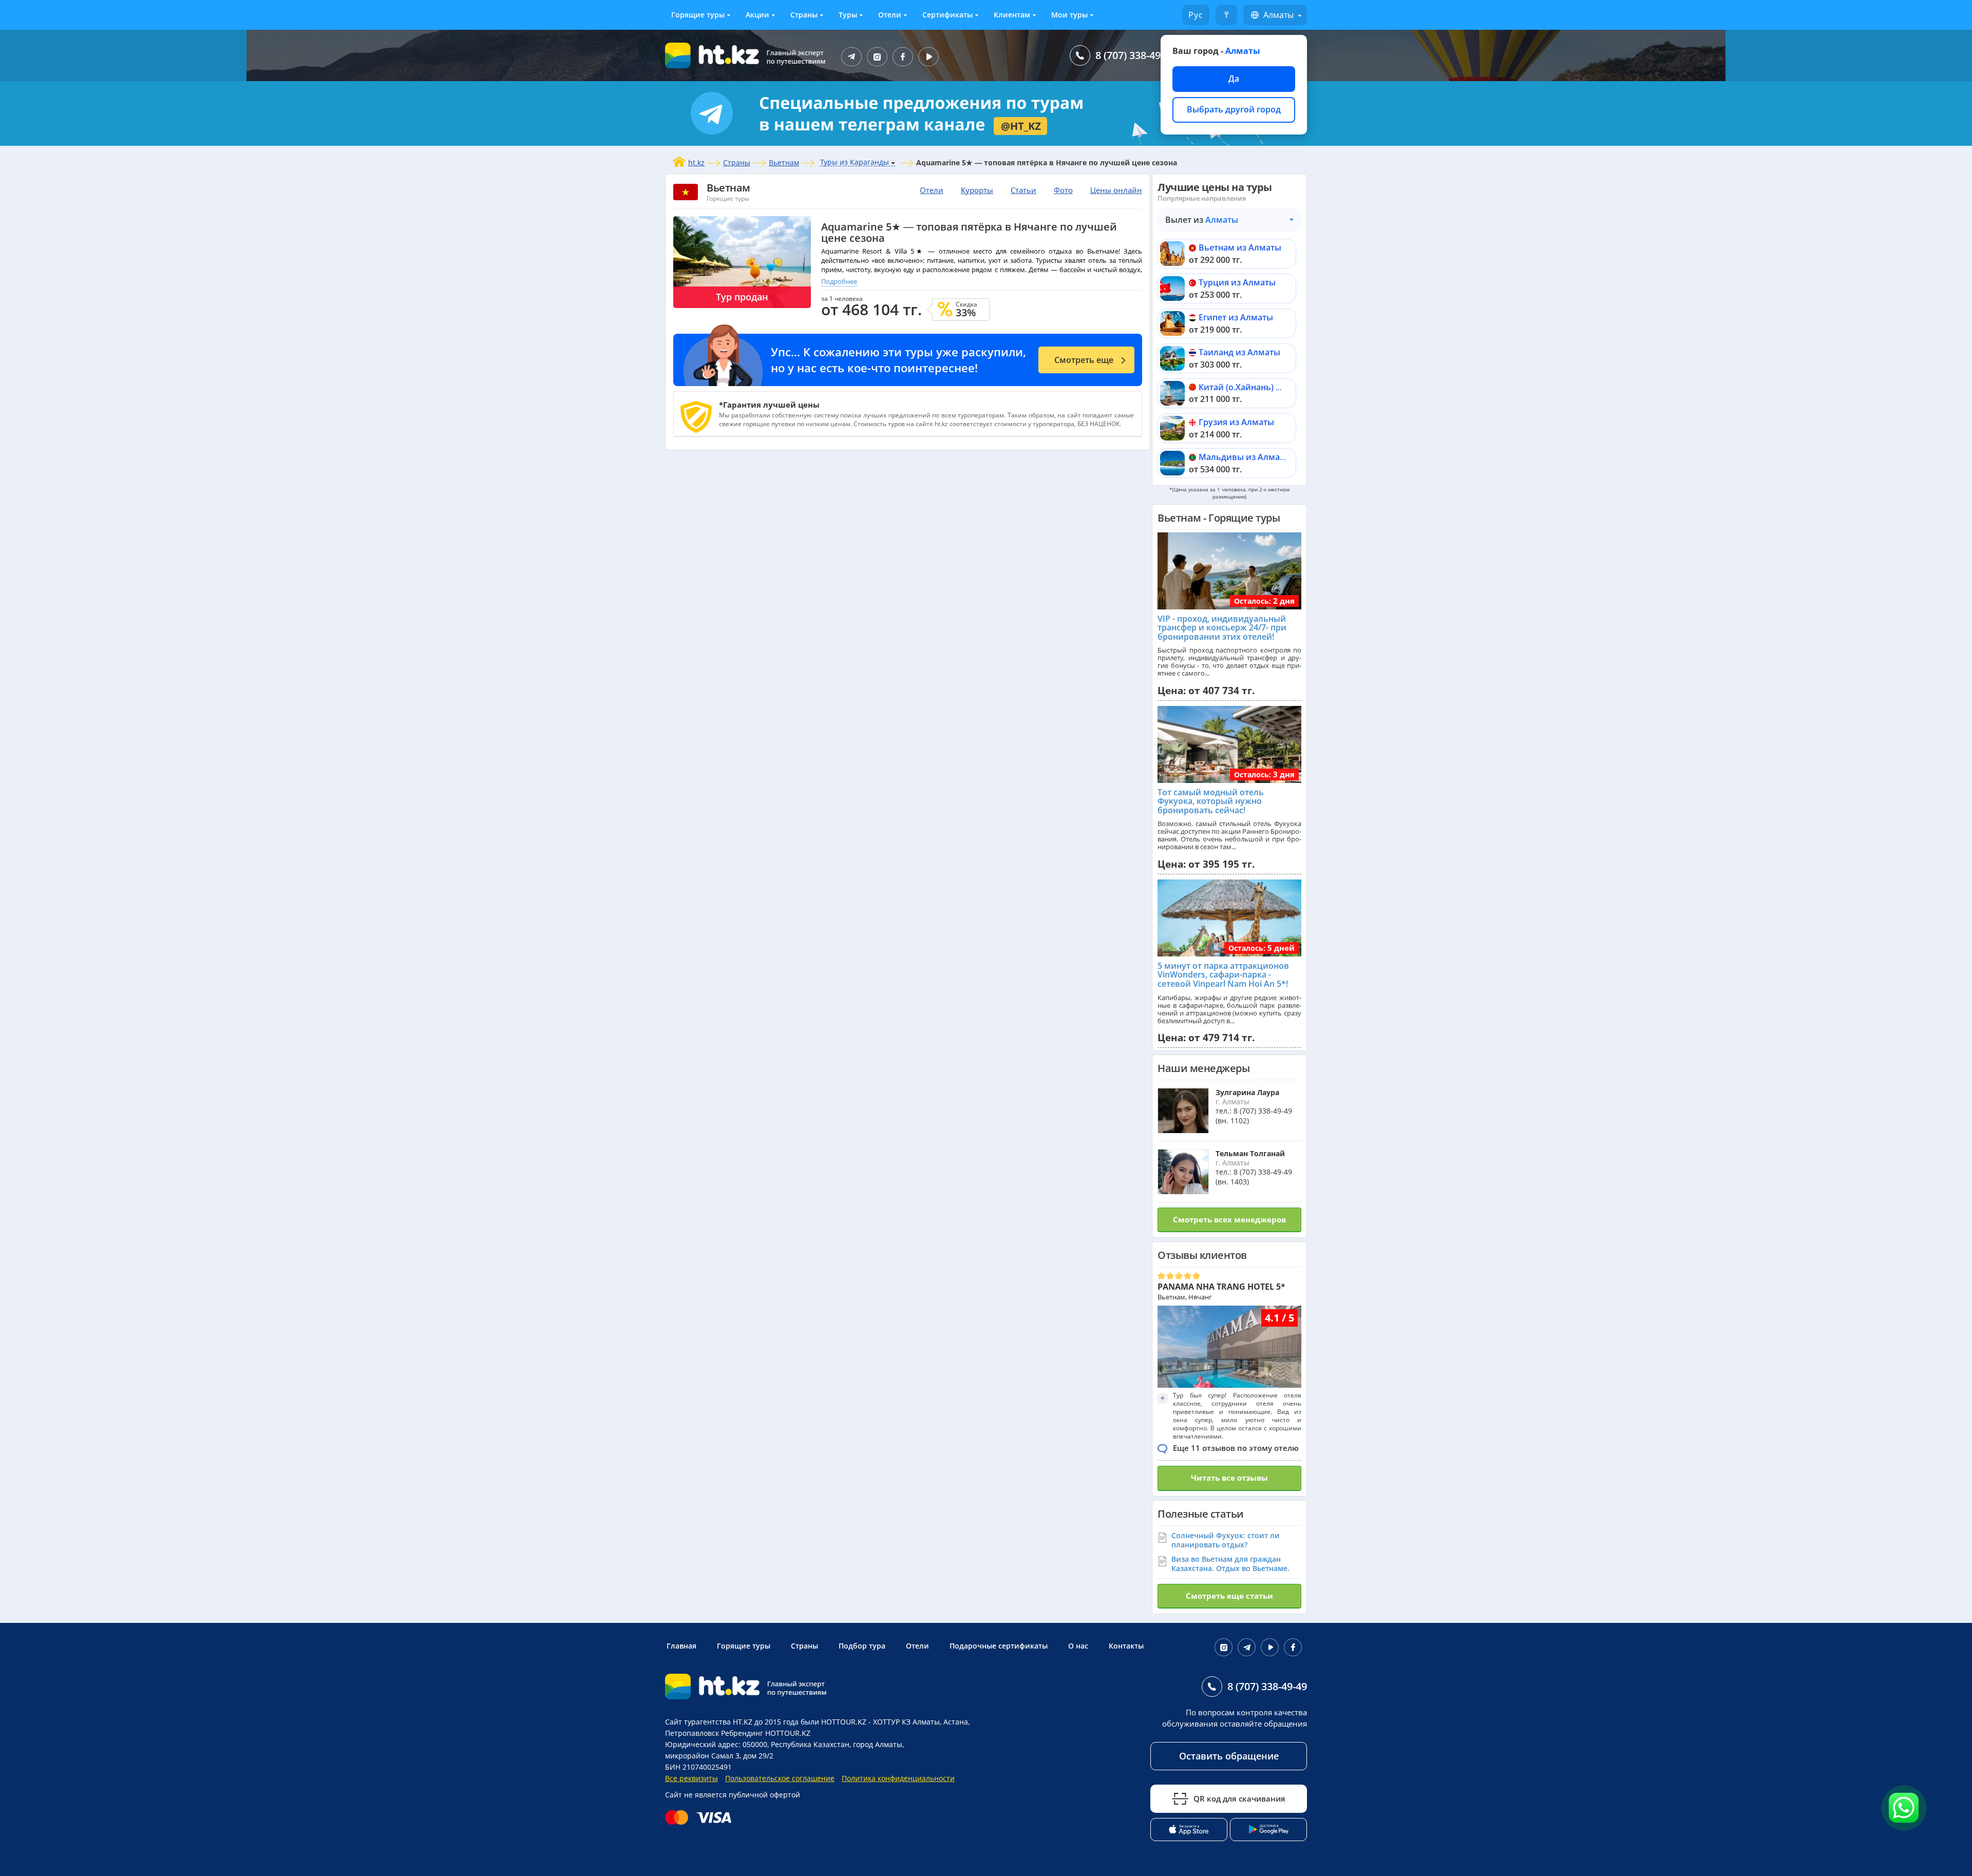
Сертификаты (947, 15)
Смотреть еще (1084, 360)
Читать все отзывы (1229, 1478)
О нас (1078, 1646)
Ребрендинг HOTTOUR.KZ (766, 1733)
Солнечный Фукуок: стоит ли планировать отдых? (1226, 1540)
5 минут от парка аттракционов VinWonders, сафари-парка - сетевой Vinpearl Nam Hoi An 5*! (1223, 975)
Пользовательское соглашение (780, 1778)
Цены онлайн (1116, 190)
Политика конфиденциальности (898, 1778)
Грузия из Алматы (1236, 422)
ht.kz (696, 162)
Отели (890, 15)
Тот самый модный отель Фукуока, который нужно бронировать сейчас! (1211, 801)
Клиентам (1012, 15)
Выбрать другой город (1234, 109)
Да (1234, 79)
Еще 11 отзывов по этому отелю (1236, 1448)
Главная (681, 1646)
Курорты (977, 190)
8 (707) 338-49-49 (1135, 55)
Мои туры (1069, 15)
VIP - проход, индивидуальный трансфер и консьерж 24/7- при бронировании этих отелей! (1222, 628)
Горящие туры (698, 15)
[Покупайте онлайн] (701, 1817)
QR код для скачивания (1239, 1798)
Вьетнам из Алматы (1240, 247)
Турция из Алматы (1237, 282)
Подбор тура (862, 1646)
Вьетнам (784, 162)
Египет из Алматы (1236, 317)
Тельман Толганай (1250, 1153)
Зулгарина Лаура (1247, 1092)
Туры (848, 15)
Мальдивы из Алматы (1245, 457)
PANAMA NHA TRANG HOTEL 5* (1221, 1287)
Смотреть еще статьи (1229, 1596)
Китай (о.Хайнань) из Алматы (1259, 387)
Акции (757, 15)
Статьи (1023, 190)
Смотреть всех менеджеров (1229, 1219)
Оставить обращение (1229, 1756)
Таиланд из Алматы (1239, 352)
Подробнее (839, 281)
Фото (1063, 190)
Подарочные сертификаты (999, 1646)
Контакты (1126, 1646)
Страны (804, 15)
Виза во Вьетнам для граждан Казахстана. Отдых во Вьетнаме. (1230, 1564)
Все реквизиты (691, 1778)
